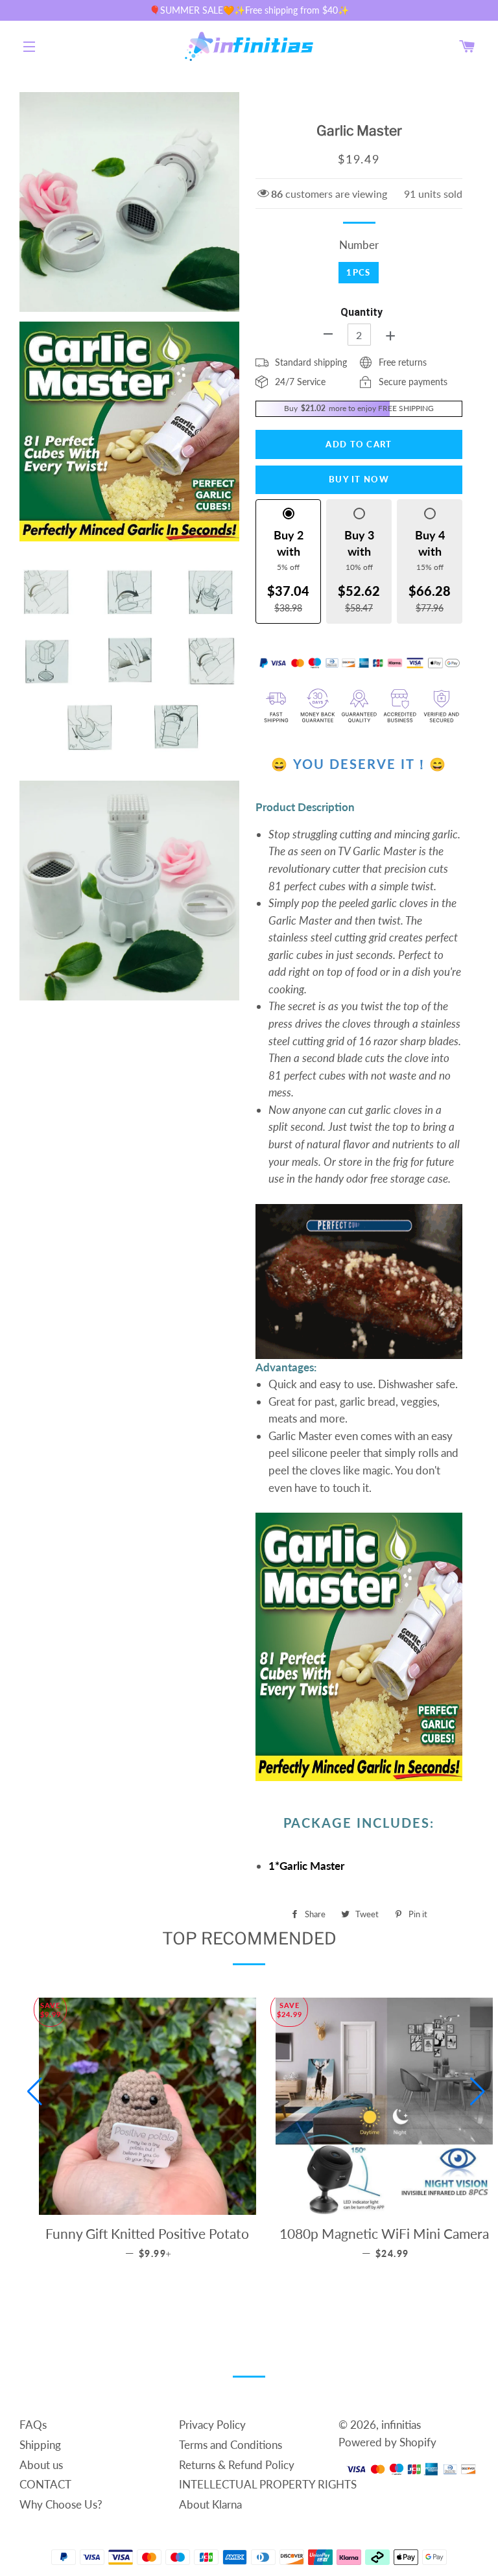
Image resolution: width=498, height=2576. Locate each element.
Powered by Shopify (387, 2442)
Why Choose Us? (61, 2504)
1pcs (358, 272)
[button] (35, 2092)
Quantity (362, 312)
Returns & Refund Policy (237, 2465)
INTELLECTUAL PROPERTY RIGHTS (268, 2484)
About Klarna (210, 2504)
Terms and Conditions (231, 2445)
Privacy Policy (212, 2425)
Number (359, 245)
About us (41, 2465)
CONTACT (45, 2484)
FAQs (33, 2425)
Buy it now (359, 479)
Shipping (40, 2445)
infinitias (401, 2425)
